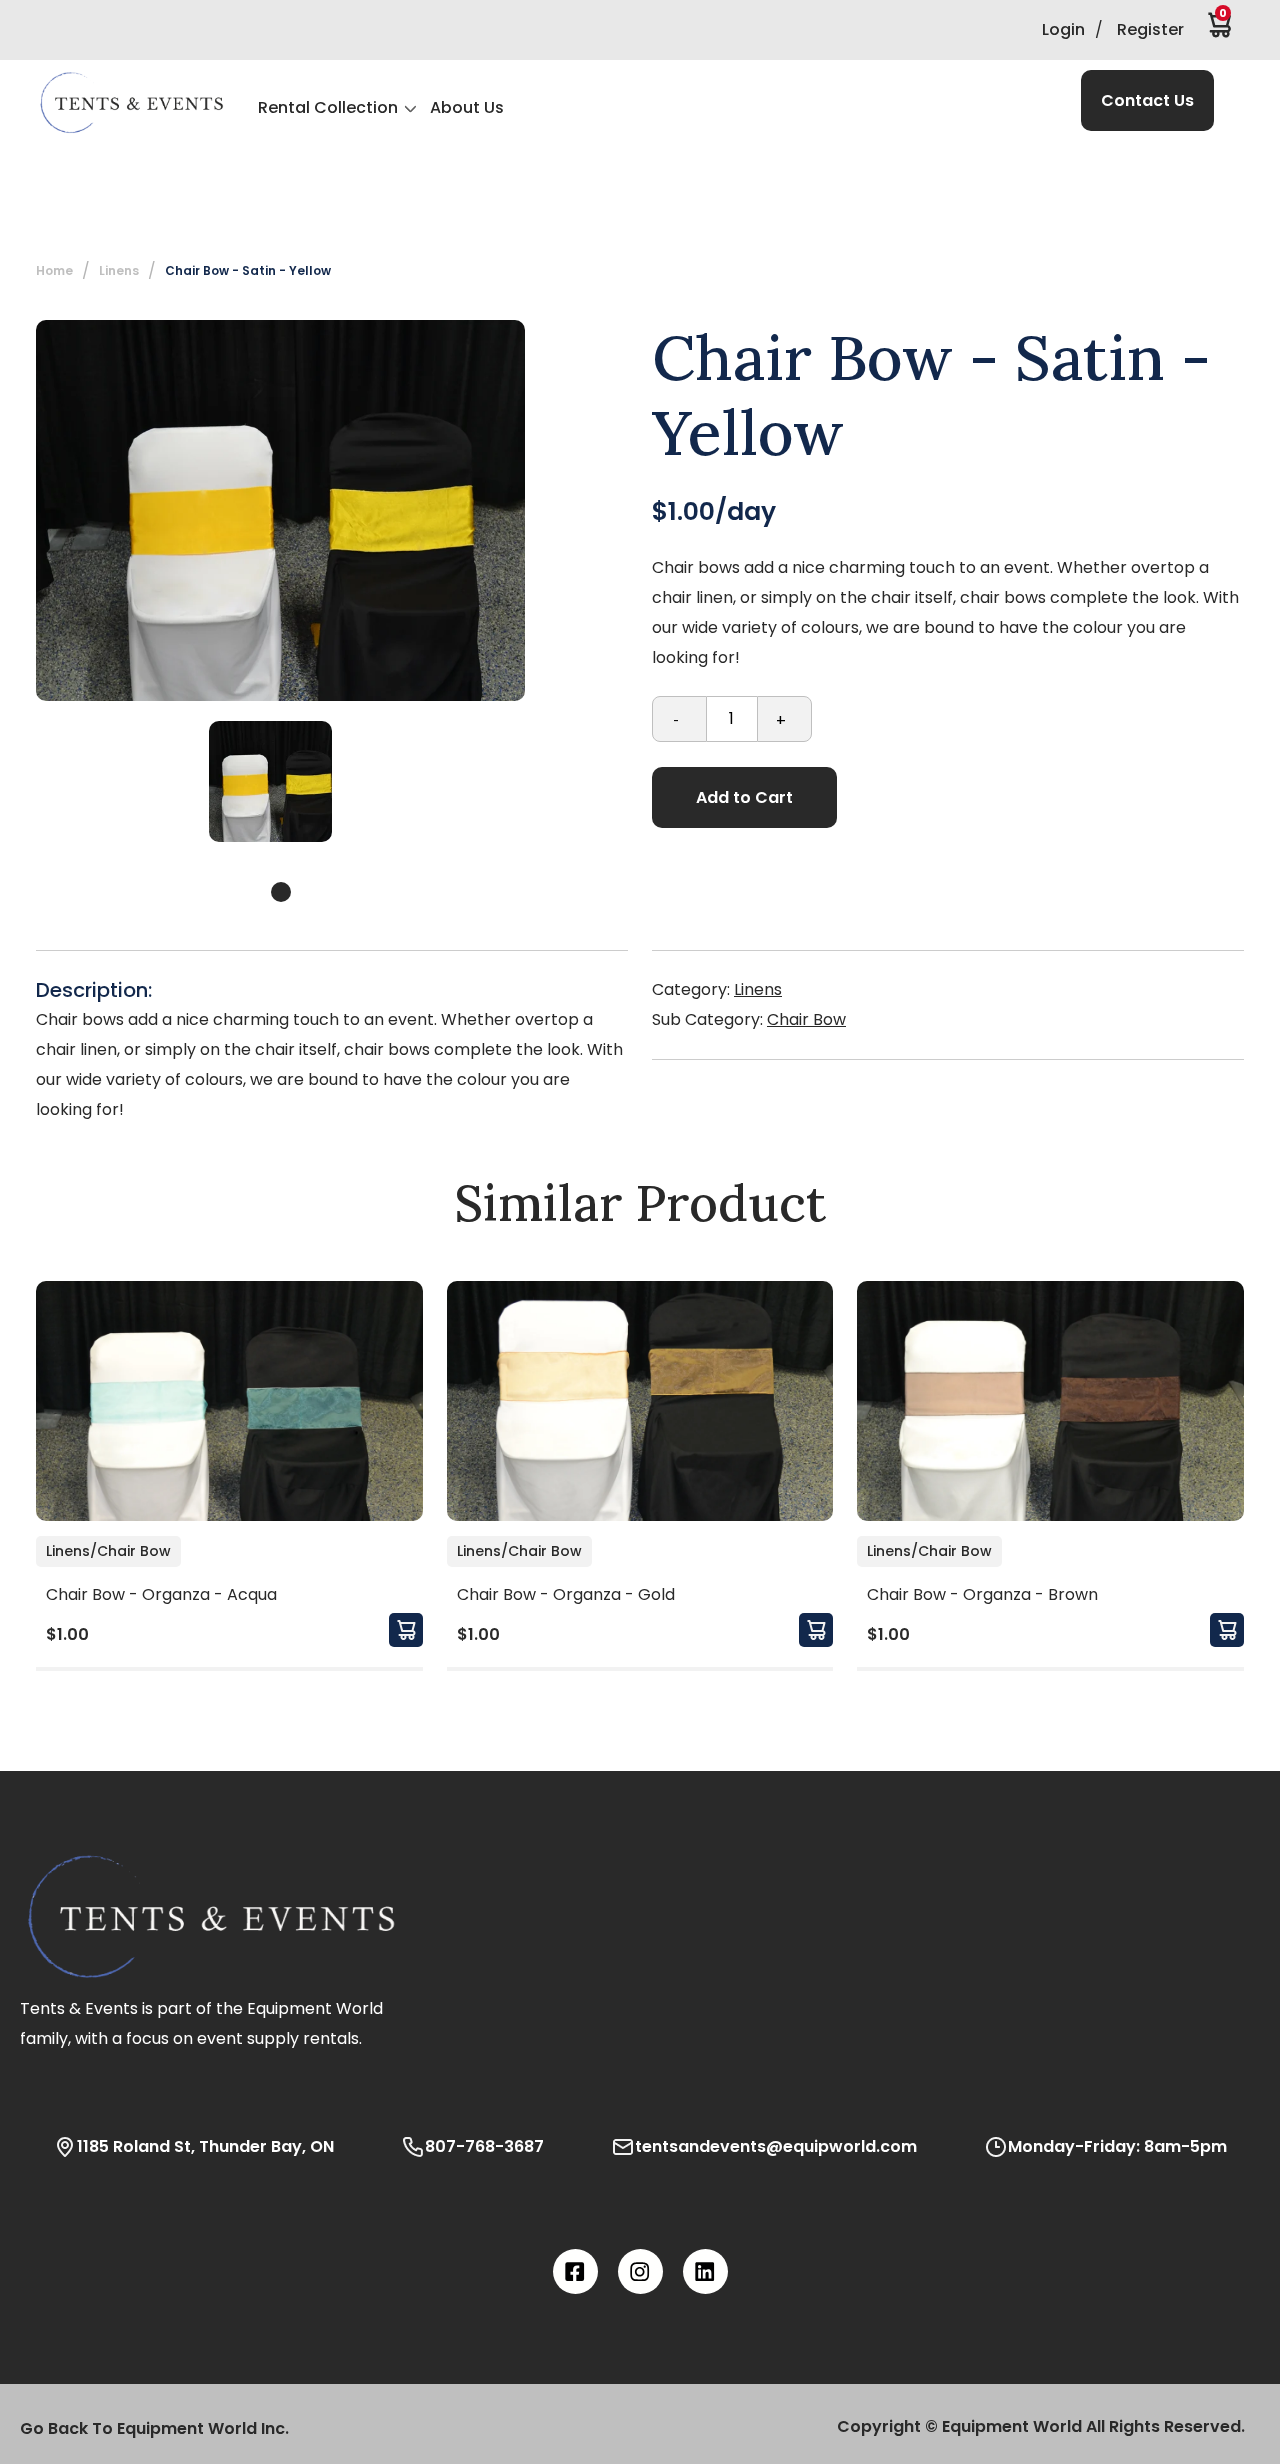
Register (1150, 29)
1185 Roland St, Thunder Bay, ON (205, 2146)
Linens (758, 989)
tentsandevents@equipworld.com (776, 2146)
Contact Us (1147, 100)
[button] (131, 103)
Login (1063, 29)
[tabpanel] (270, 781)
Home (54, 270)
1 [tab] (281, 892)
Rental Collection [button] (328, 107)
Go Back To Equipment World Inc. (154, 2428)
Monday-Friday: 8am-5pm (1117, 2146)
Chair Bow (806, 1019)
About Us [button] (467, 107)
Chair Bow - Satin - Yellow (248, 270)
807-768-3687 (484, 2146)
